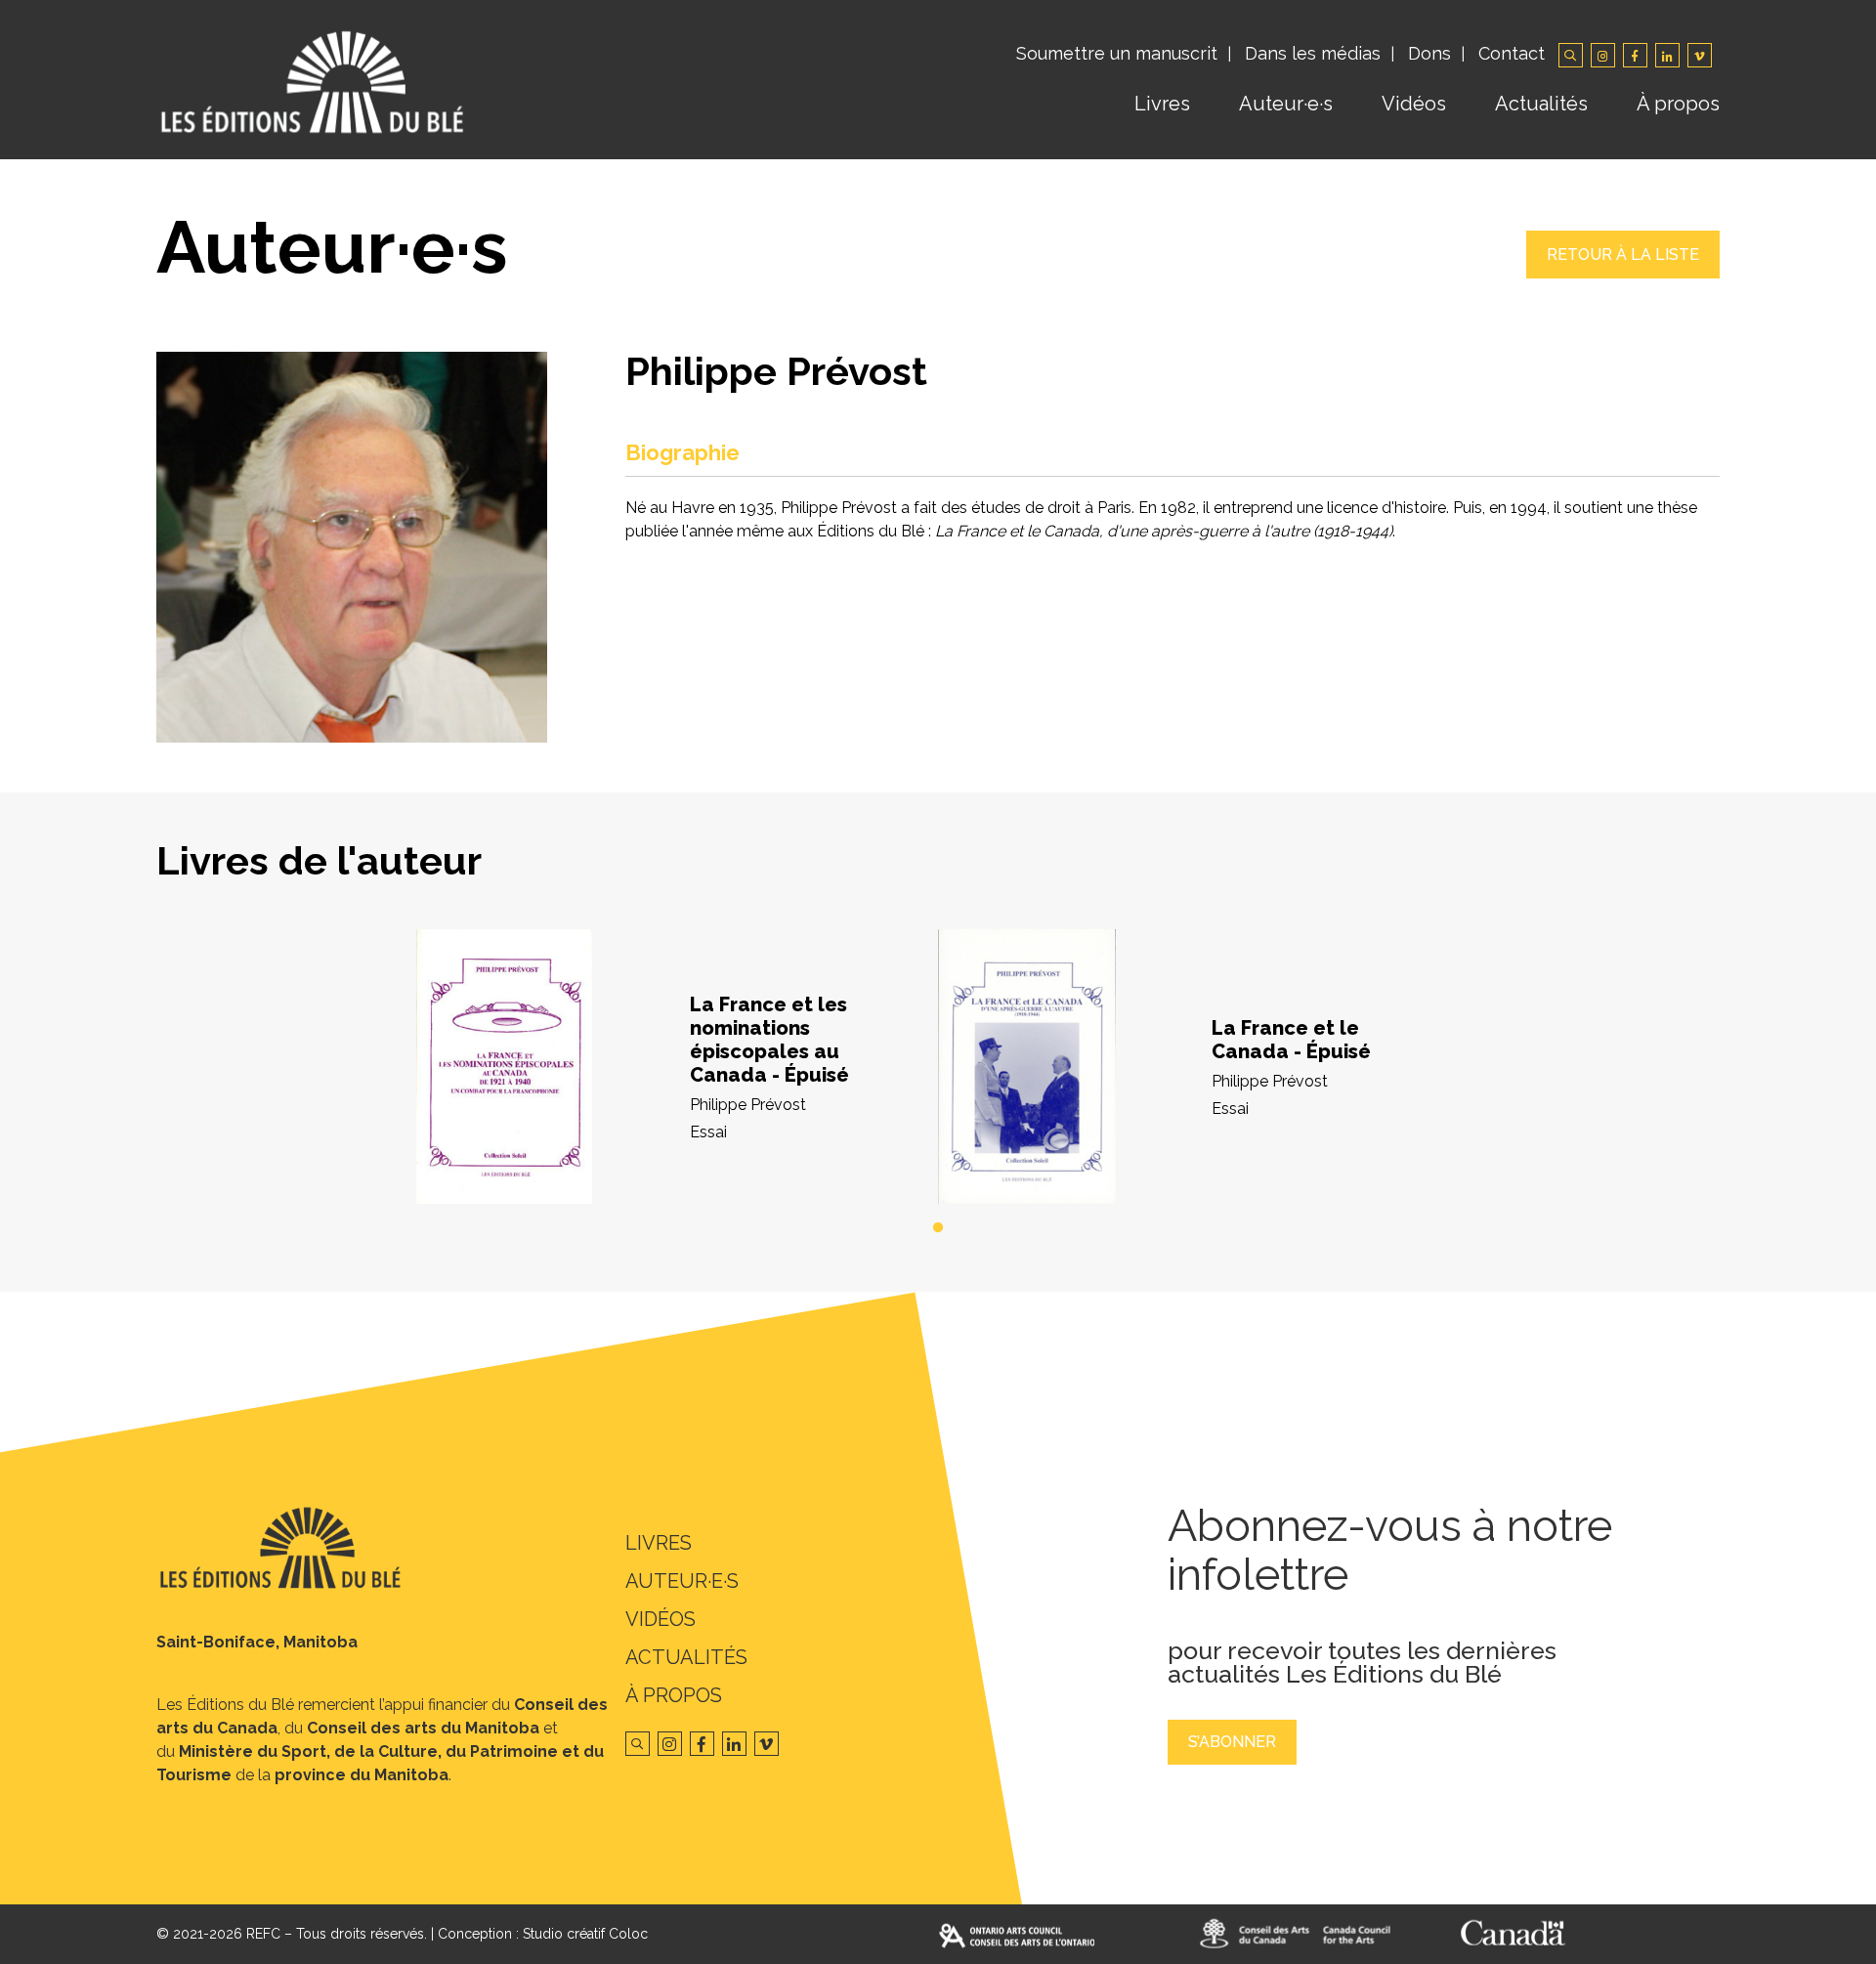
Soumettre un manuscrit (1117, 53)
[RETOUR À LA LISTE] (1623, 273)
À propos (1678, 104)
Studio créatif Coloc (585, 1934)
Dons (1429, 53)
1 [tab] (938, 1228)
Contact (1512, 53)
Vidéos (1414, 104)
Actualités (1541, 104)
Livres (1162, 104)
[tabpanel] (677, 1067)
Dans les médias (1313, 53)
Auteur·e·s (1286, 104)
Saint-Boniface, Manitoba (257, 1642)
